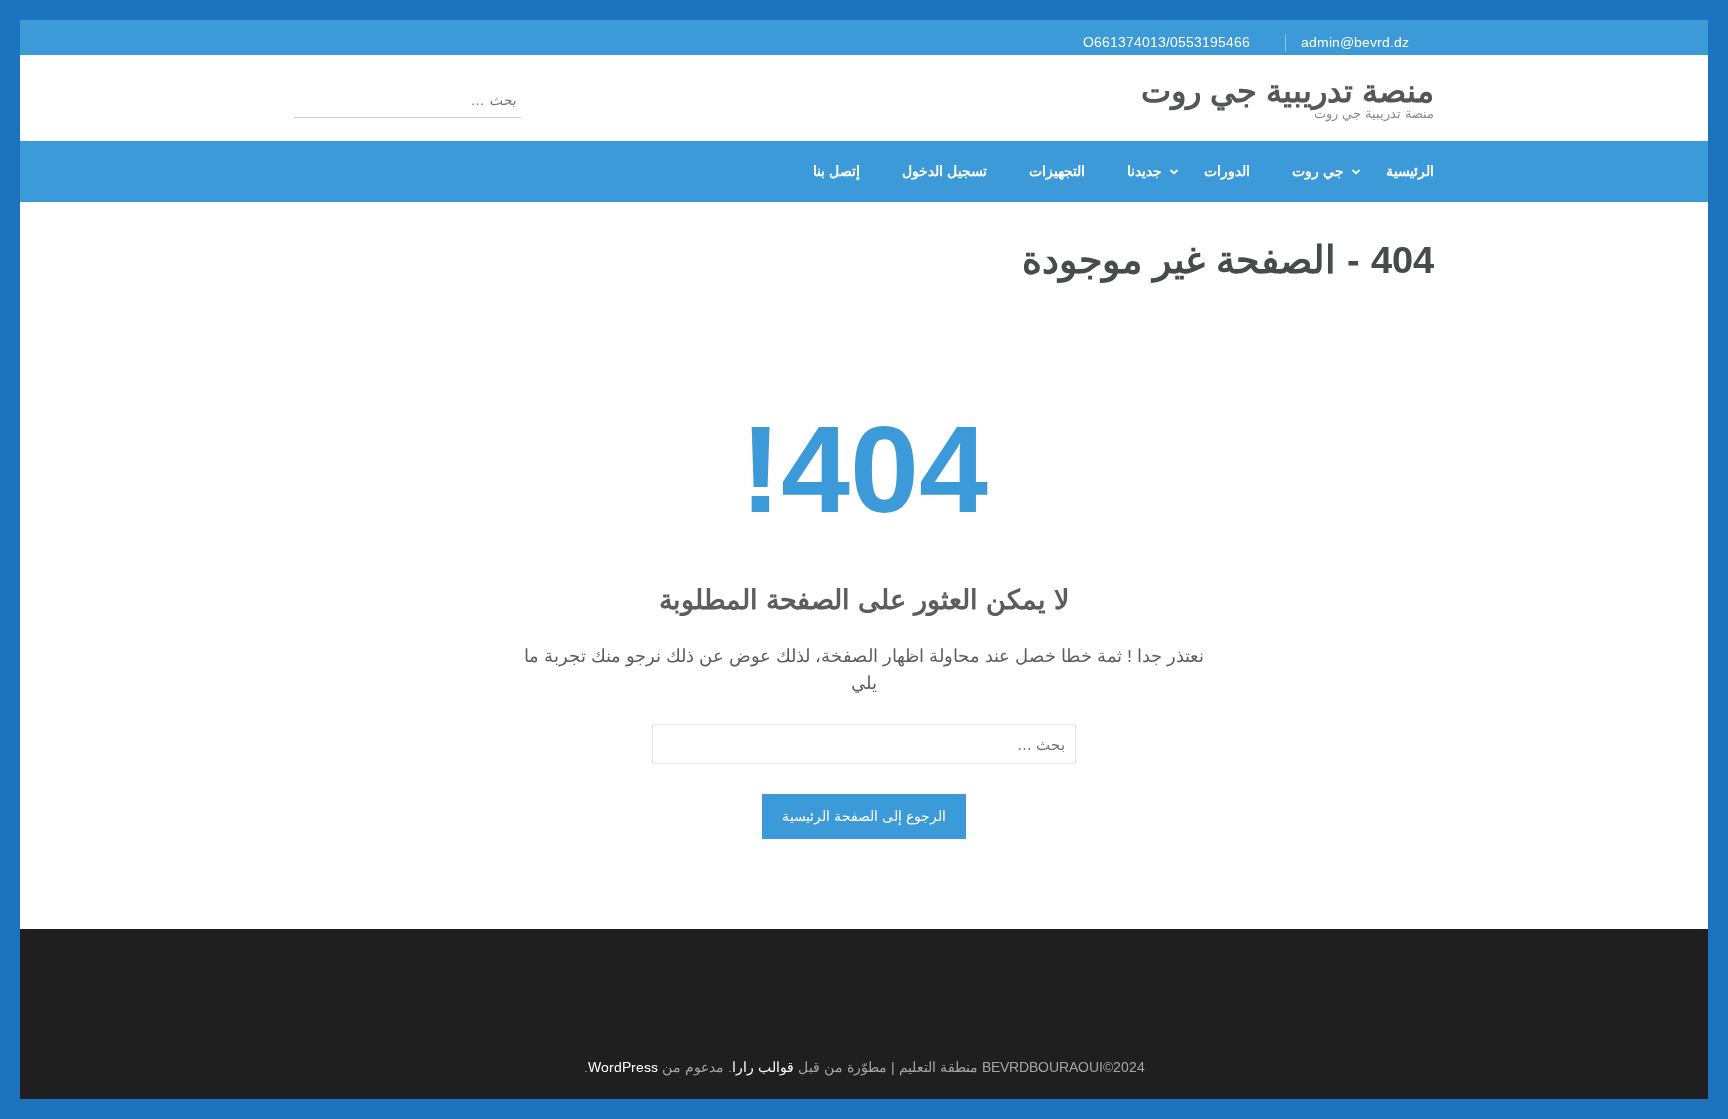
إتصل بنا (836, 171)
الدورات (1227, 171)
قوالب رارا (763, 1067)
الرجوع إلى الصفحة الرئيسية (864, 816)
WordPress (623, 1067)
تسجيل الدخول (944, 171)
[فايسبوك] (853, 1017)
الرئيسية (1410, 171)
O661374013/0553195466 (1166, 42)
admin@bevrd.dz (1355, 42)
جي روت (1318, 171)
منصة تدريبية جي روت (1287, 91)
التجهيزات (1057, 171)
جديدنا (1144, 171)
